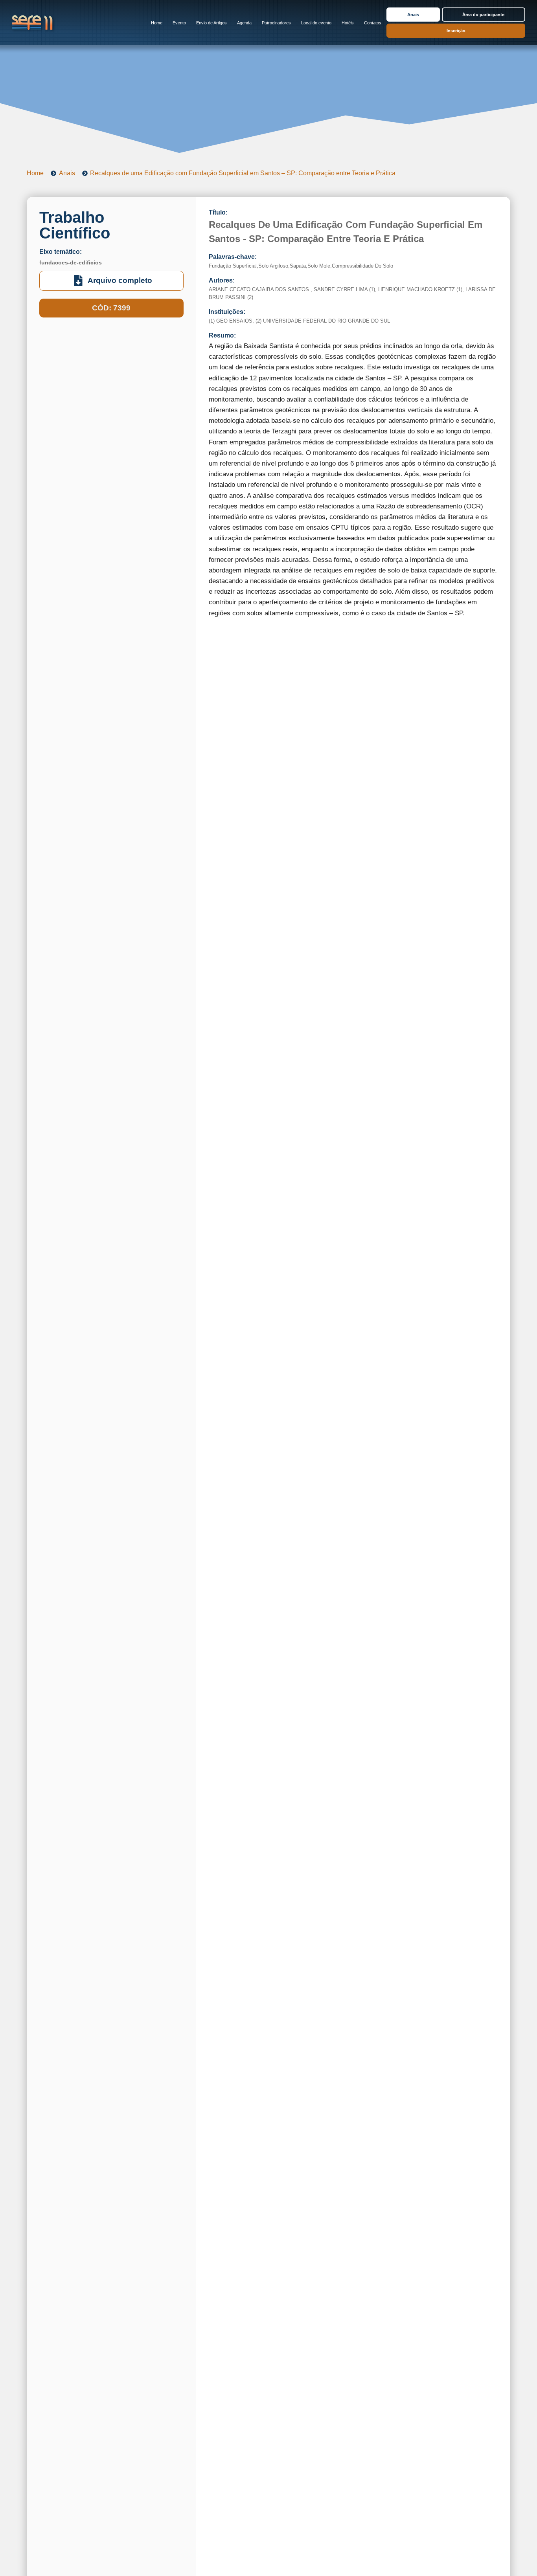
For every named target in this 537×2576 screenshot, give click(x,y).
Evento (179, 23)
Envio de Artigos (211, 23)
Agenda (244, 23)
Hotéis (348, 23)
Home (157, 23)
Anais (413, 15)
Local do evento (316, 23)
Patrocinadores (276, 23)
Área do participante (483, 15)
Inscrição (456, 31)
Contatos (373, 23)
